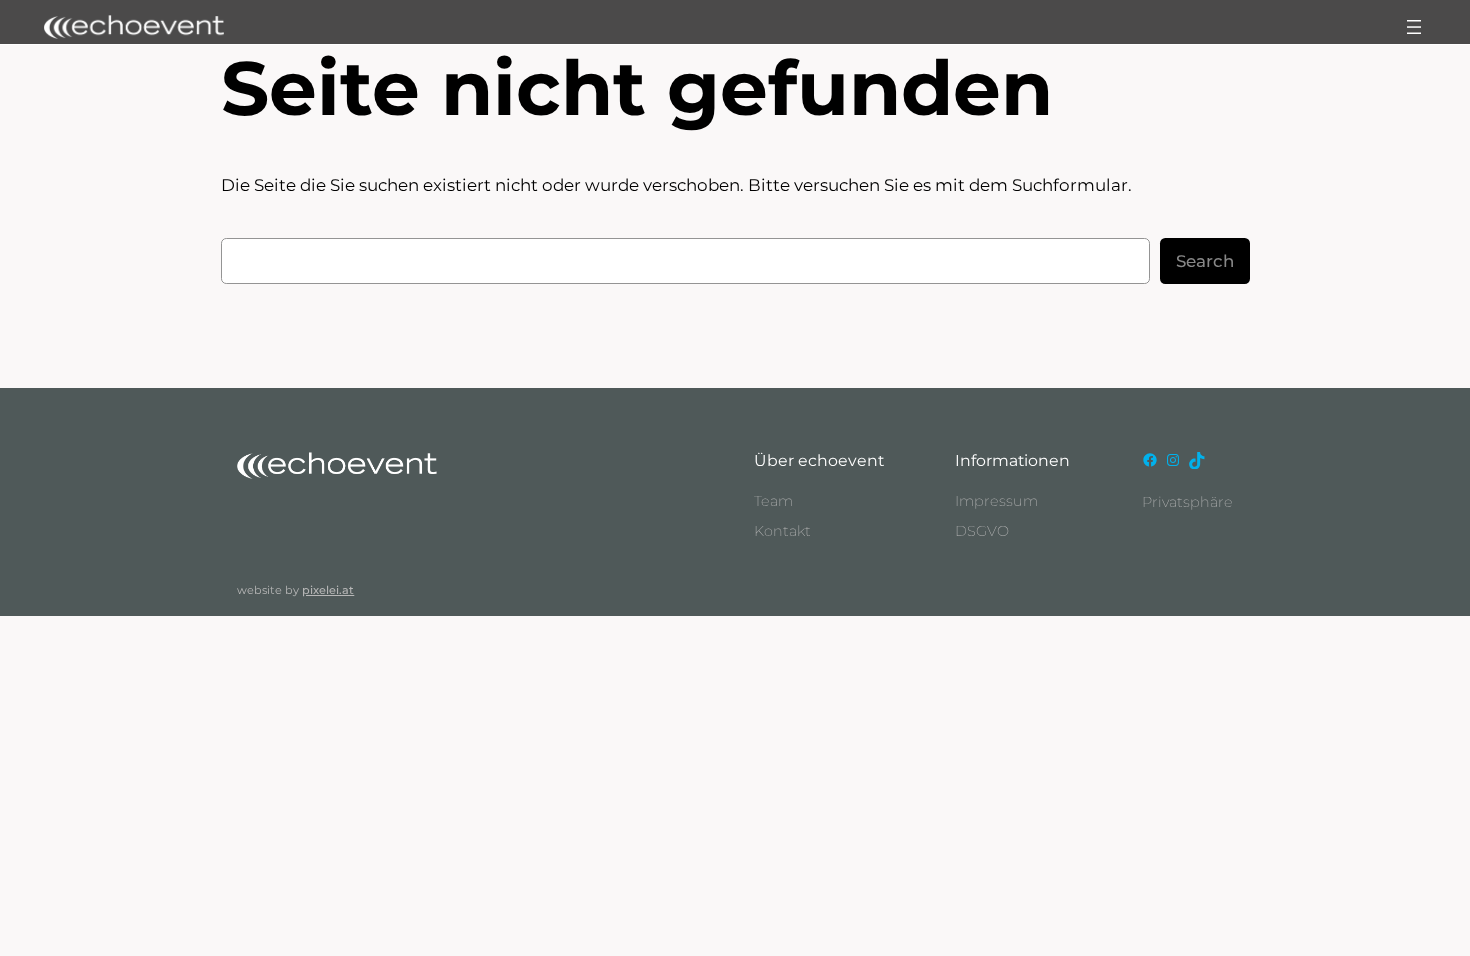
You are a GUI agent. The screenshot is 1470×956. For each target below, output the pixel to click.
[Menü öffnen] (1414, 27)
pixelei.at (328, 590)
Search (1205, 261)
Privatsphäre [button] (1187, 502)
